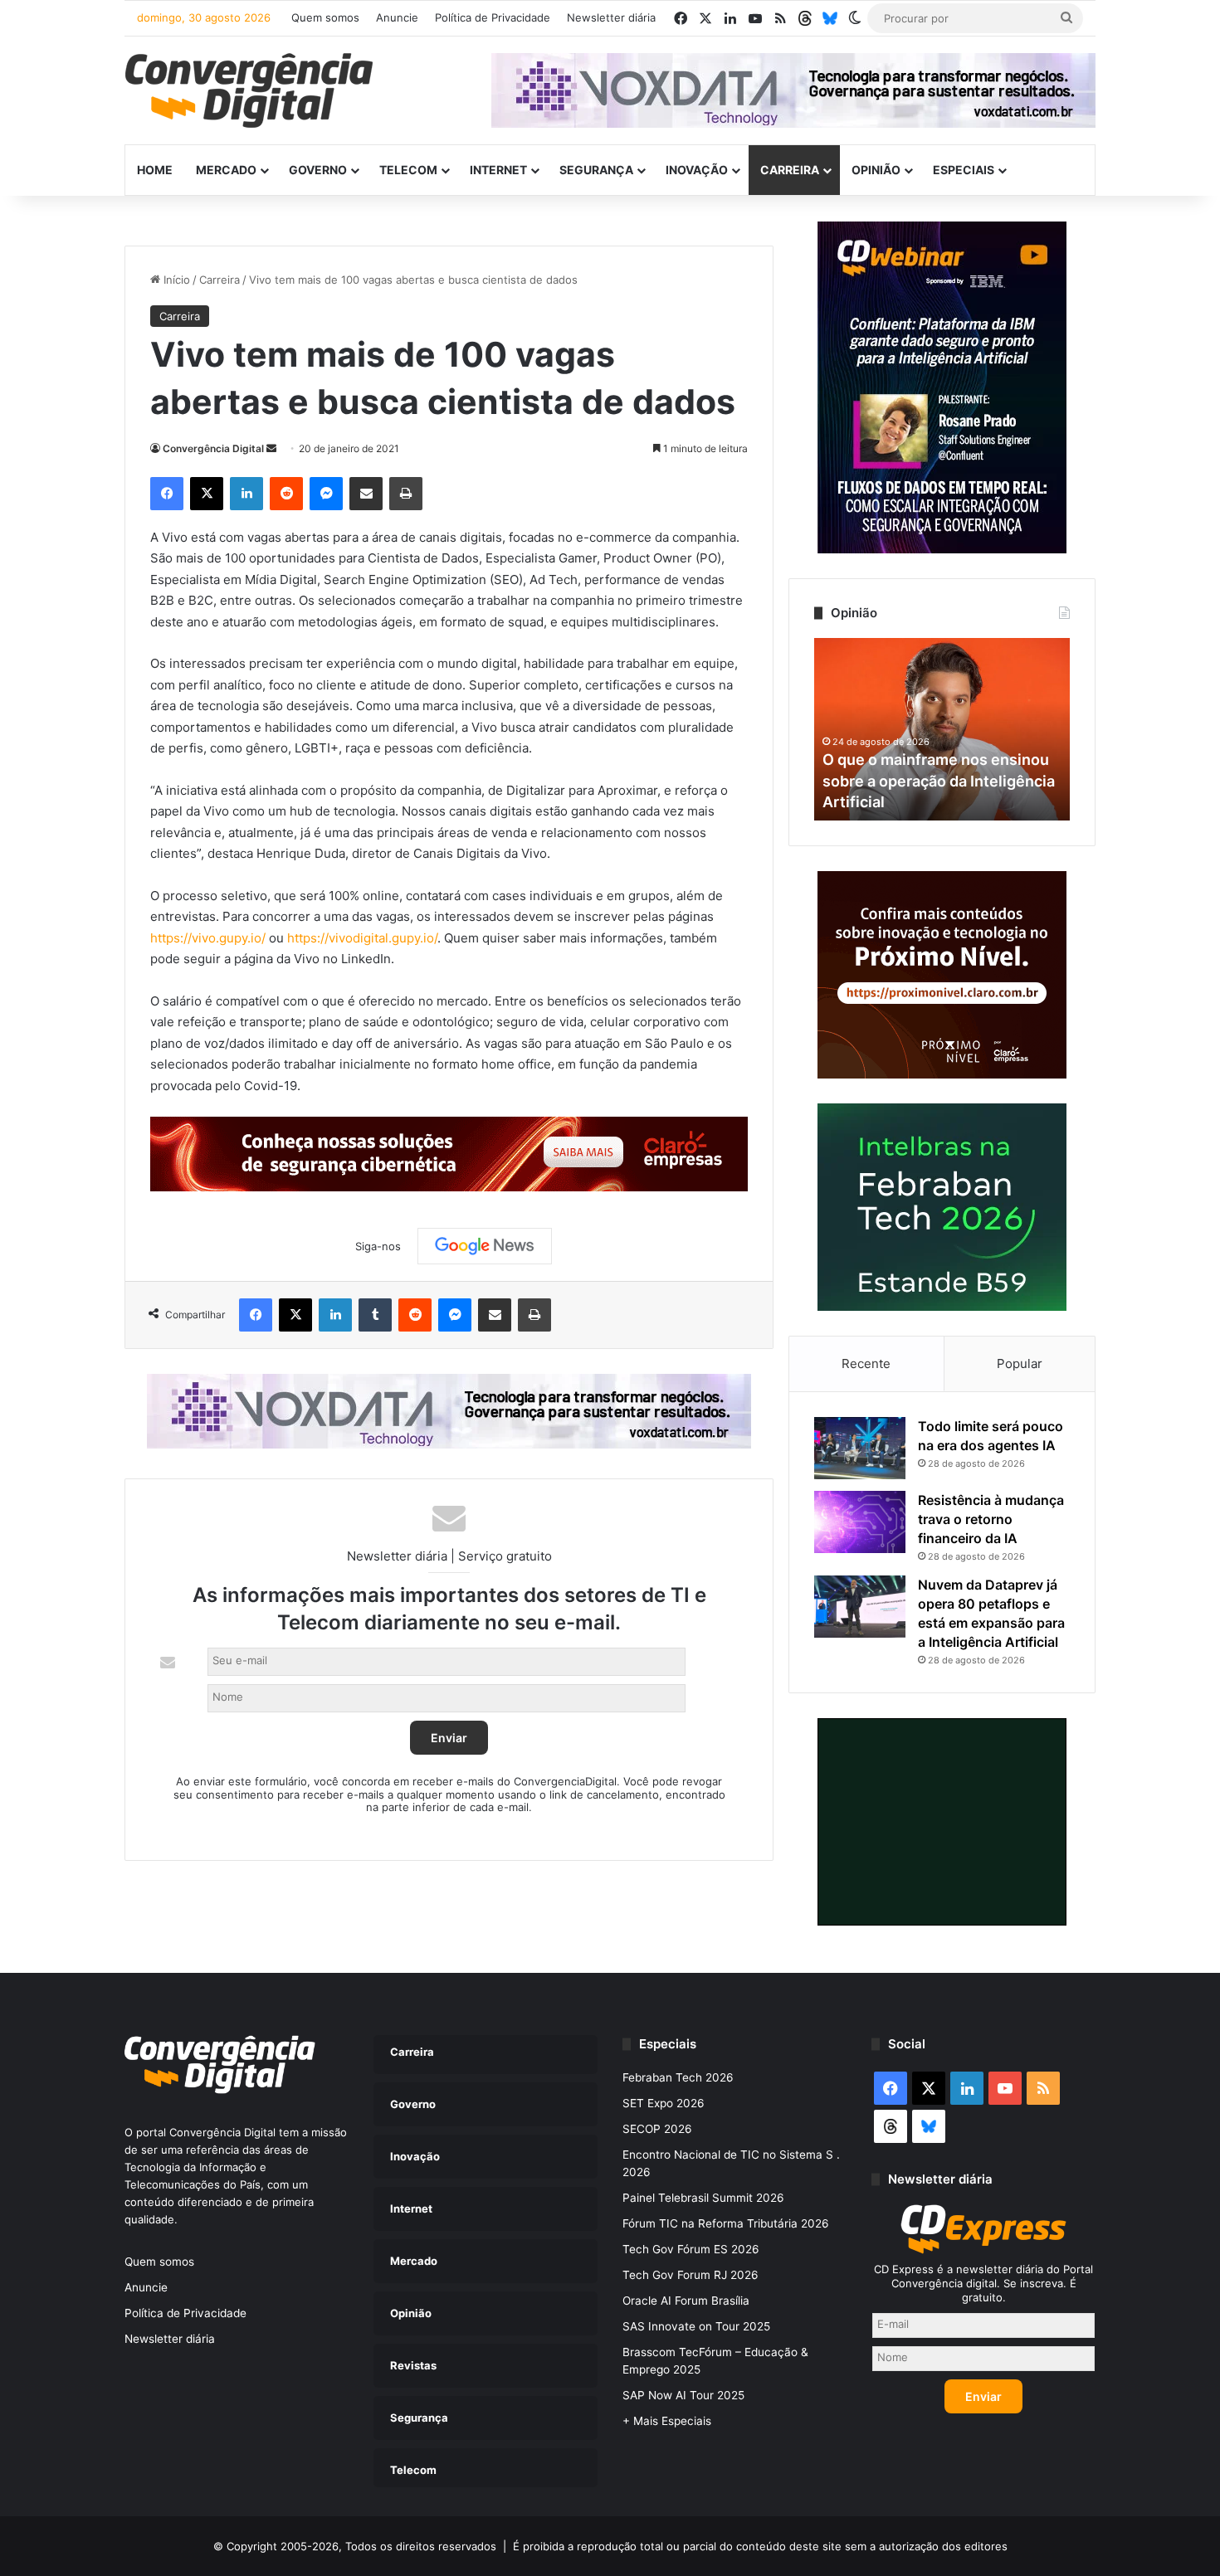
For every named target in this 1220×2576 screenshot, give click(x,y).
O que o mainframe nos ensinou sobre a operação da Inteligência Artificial (939, 780)
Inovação (697, 170)
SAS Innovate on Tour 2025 (696, 2326)
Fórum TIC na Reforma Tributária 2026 (726, 2223)
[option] (942, 729)
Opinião (876, 170)
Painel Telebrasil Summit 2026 (703, 2198)
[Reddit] (286, 494)
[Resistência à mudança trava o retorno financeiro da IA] (860, 1522)
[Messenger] (326, 494)
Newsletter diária (611, 17)
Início (175, 280)
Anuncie (397, 17)
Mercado (226, 170)
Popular (1020, 1363)
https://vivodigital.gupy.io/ (362, 938)
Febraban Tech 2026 (678, 2077)
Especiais (964, 170)
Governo (318, 170)
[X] (207, 494)
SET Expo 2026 (664, 2103)
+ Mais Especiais (667, 2421)
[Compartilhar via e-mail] (366, 494)
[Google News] (485, 1246)
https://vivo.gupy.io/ (208, 938)
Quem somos (325, 17)
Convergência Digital (213, 448)
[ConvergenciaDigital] (249, 90)
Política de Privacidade (493, 17)
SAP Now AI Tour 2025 (683, 2395)
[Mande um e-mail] (271, 448)
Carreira (790, 170)
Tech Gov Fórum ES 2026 (691, 2249)
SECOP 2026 (657, 2129)
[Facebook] (167, 494)
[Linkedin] (246, 494)
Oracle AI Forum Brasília (686, 2301)
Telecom (408, 170)
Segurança (596, 170)
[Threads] (805, 18)
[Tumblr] (375, 1315)
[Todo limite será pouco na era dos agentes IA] (860, 1448)
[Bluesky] (830, 18)
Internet (498, 170)
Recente (866, 1363)
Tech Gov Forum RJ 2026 (691, 2275)
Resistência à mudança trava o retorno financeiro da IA (991, 1519)
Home (155, 170)
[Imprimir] (406, 494)
